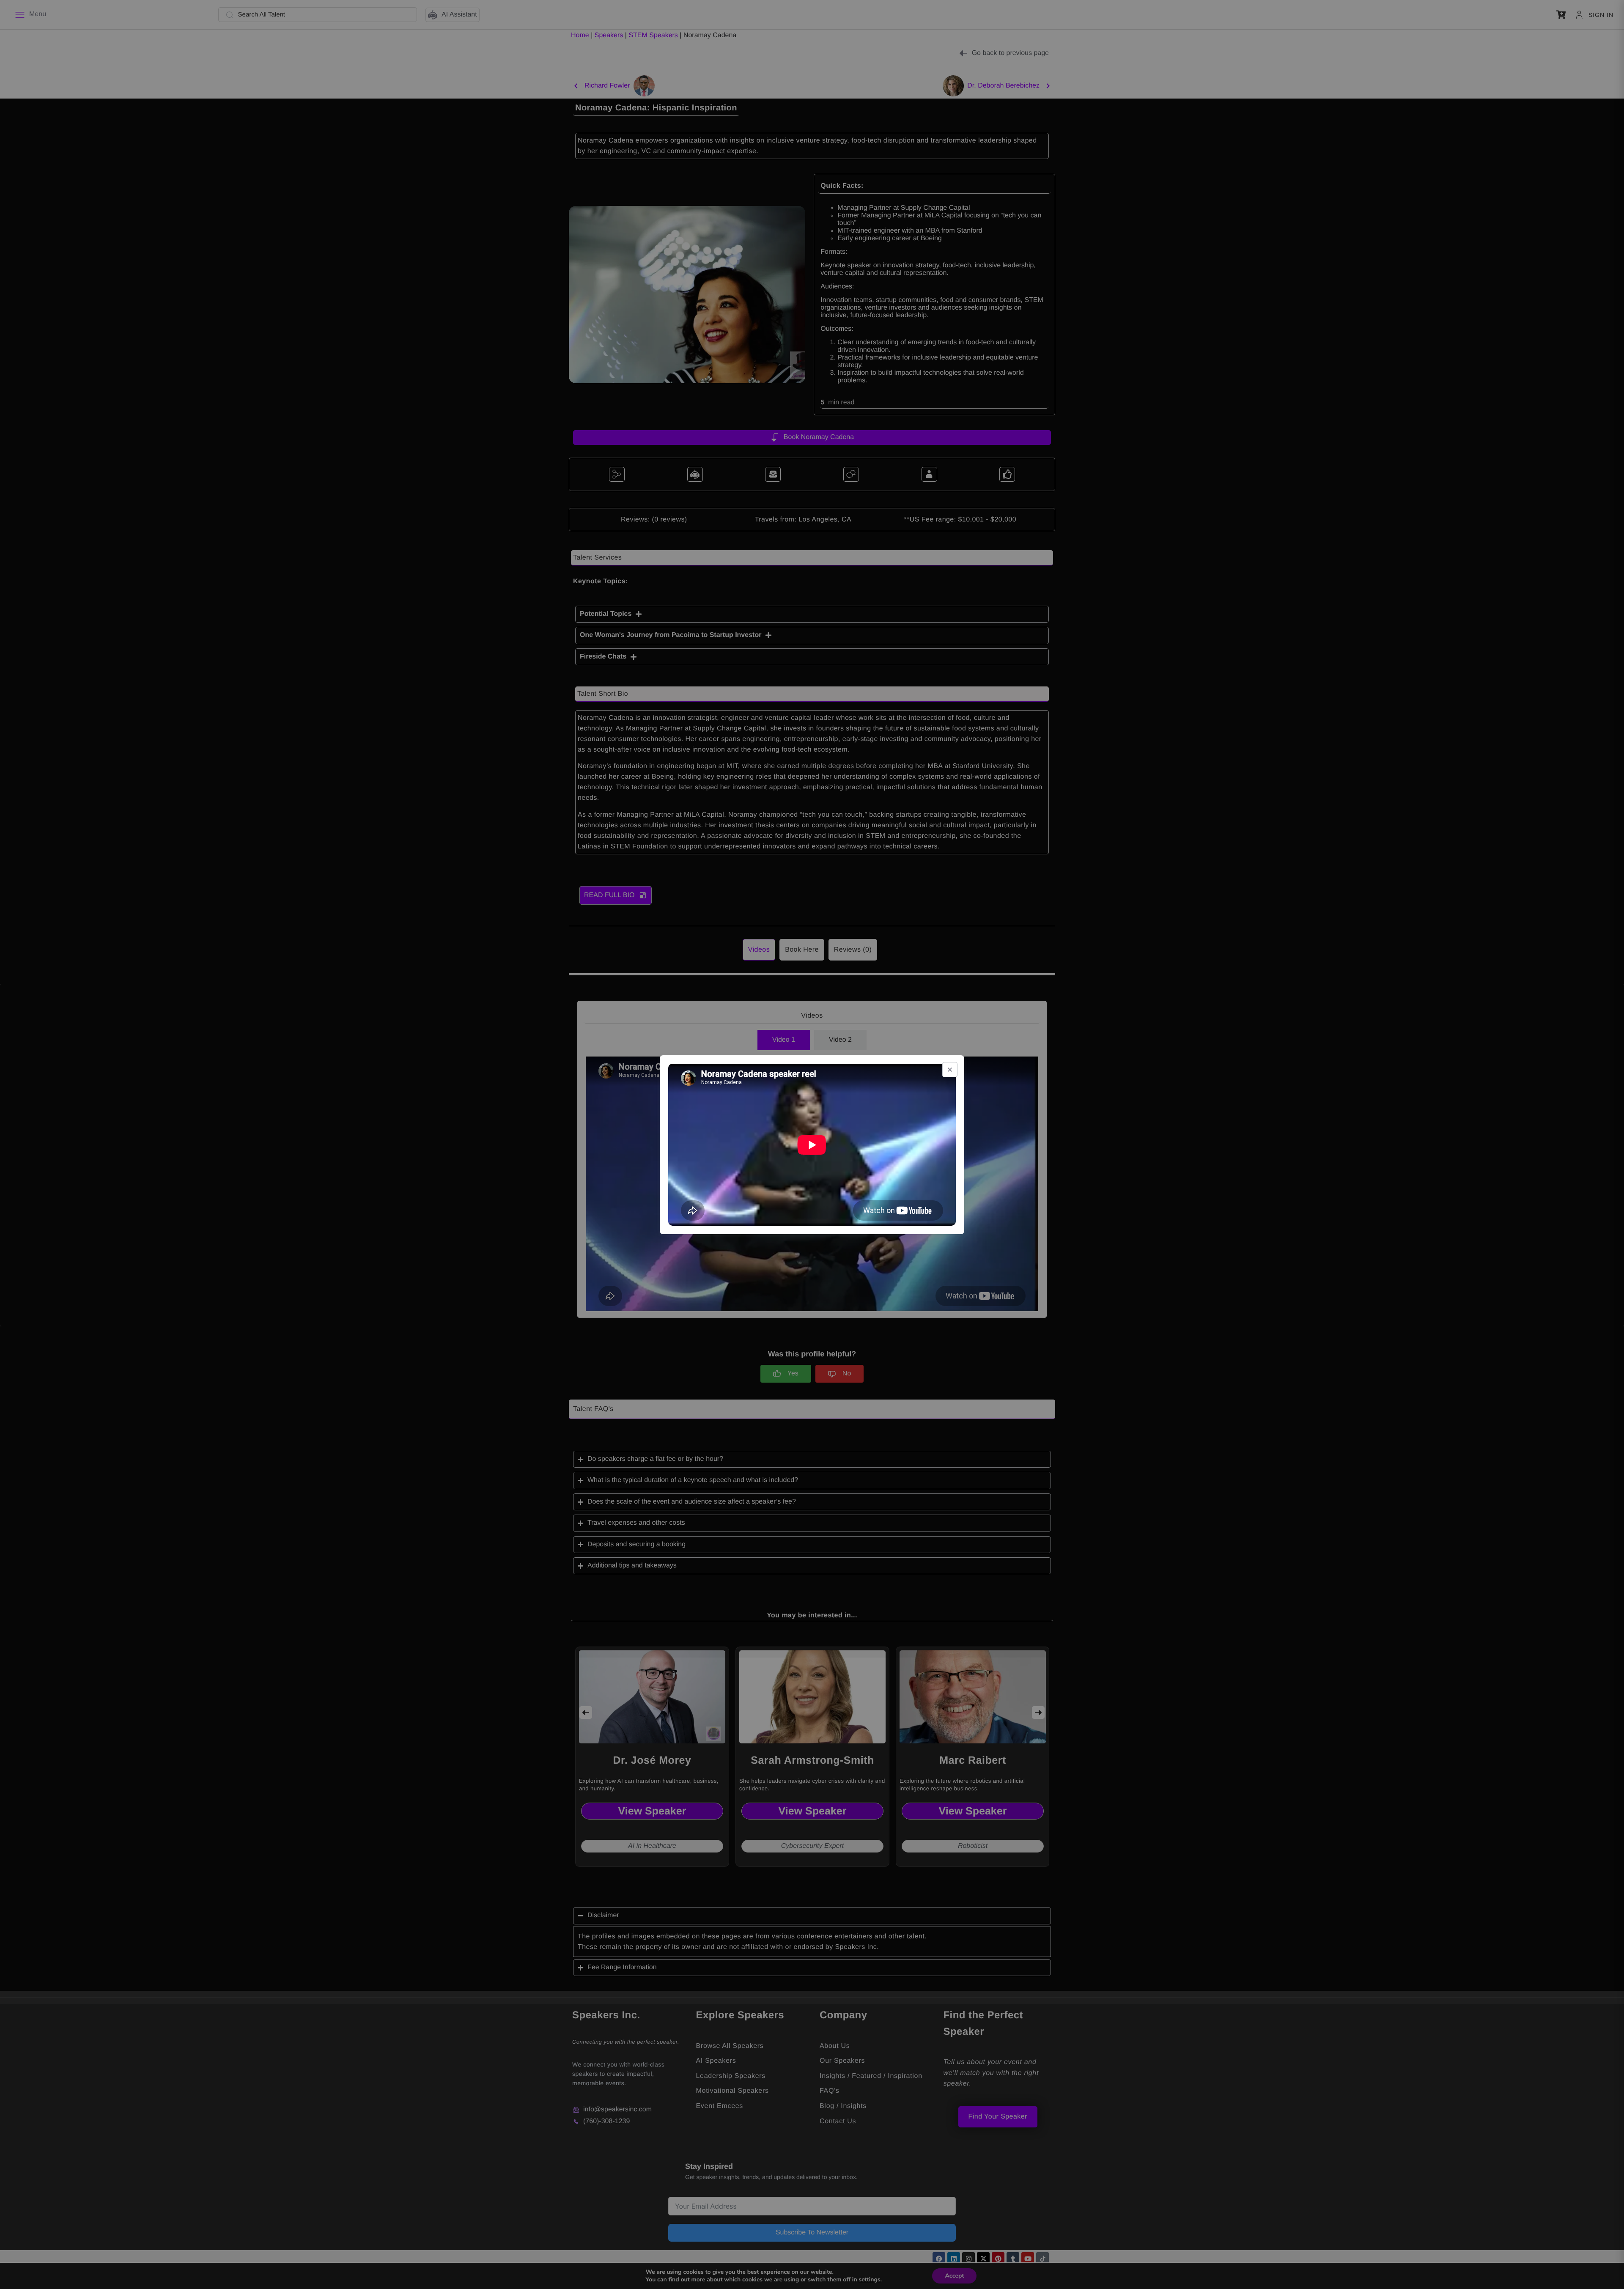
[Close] (950, 1070)
